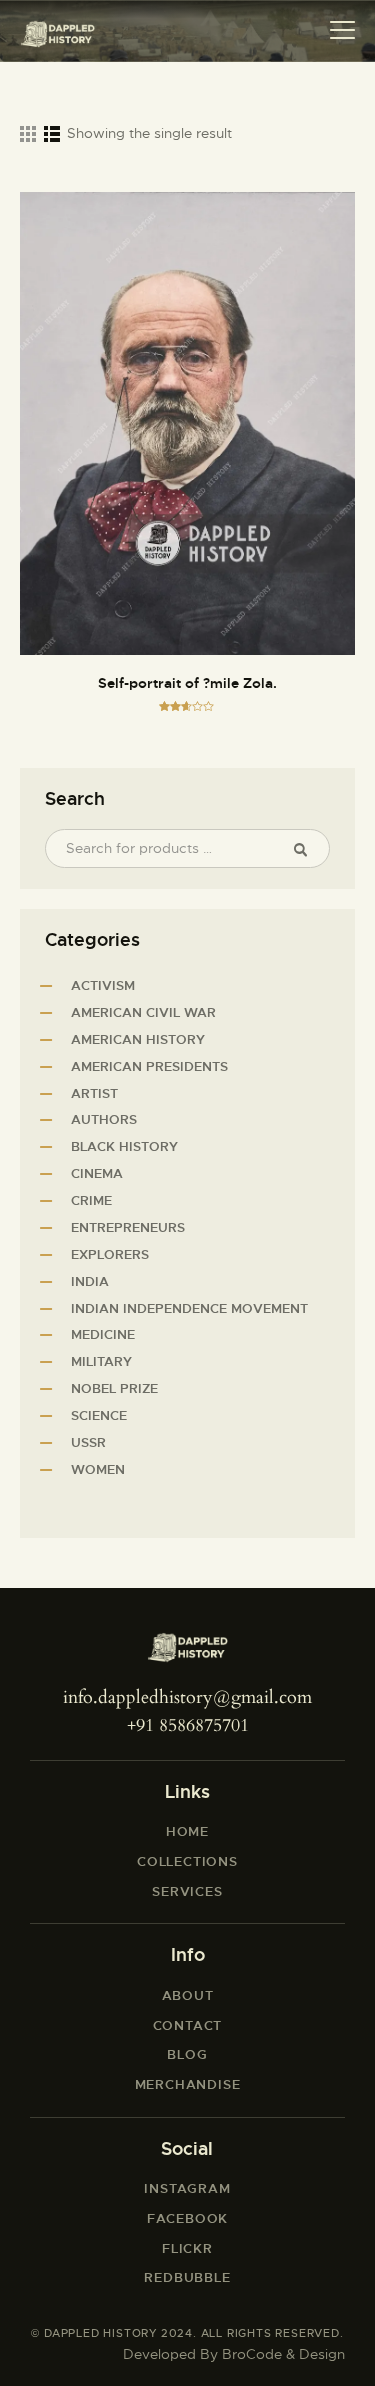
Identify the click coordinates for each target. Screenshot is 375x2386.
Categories (92, 940)
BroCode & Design (283, 2354)
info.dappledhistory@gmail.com (187, 1697)
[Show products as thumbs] (28, 134)
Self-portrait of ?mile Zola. (187, 683)
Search (308, 849)
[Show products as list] (52, 134)
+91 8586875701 (188, 1725)
